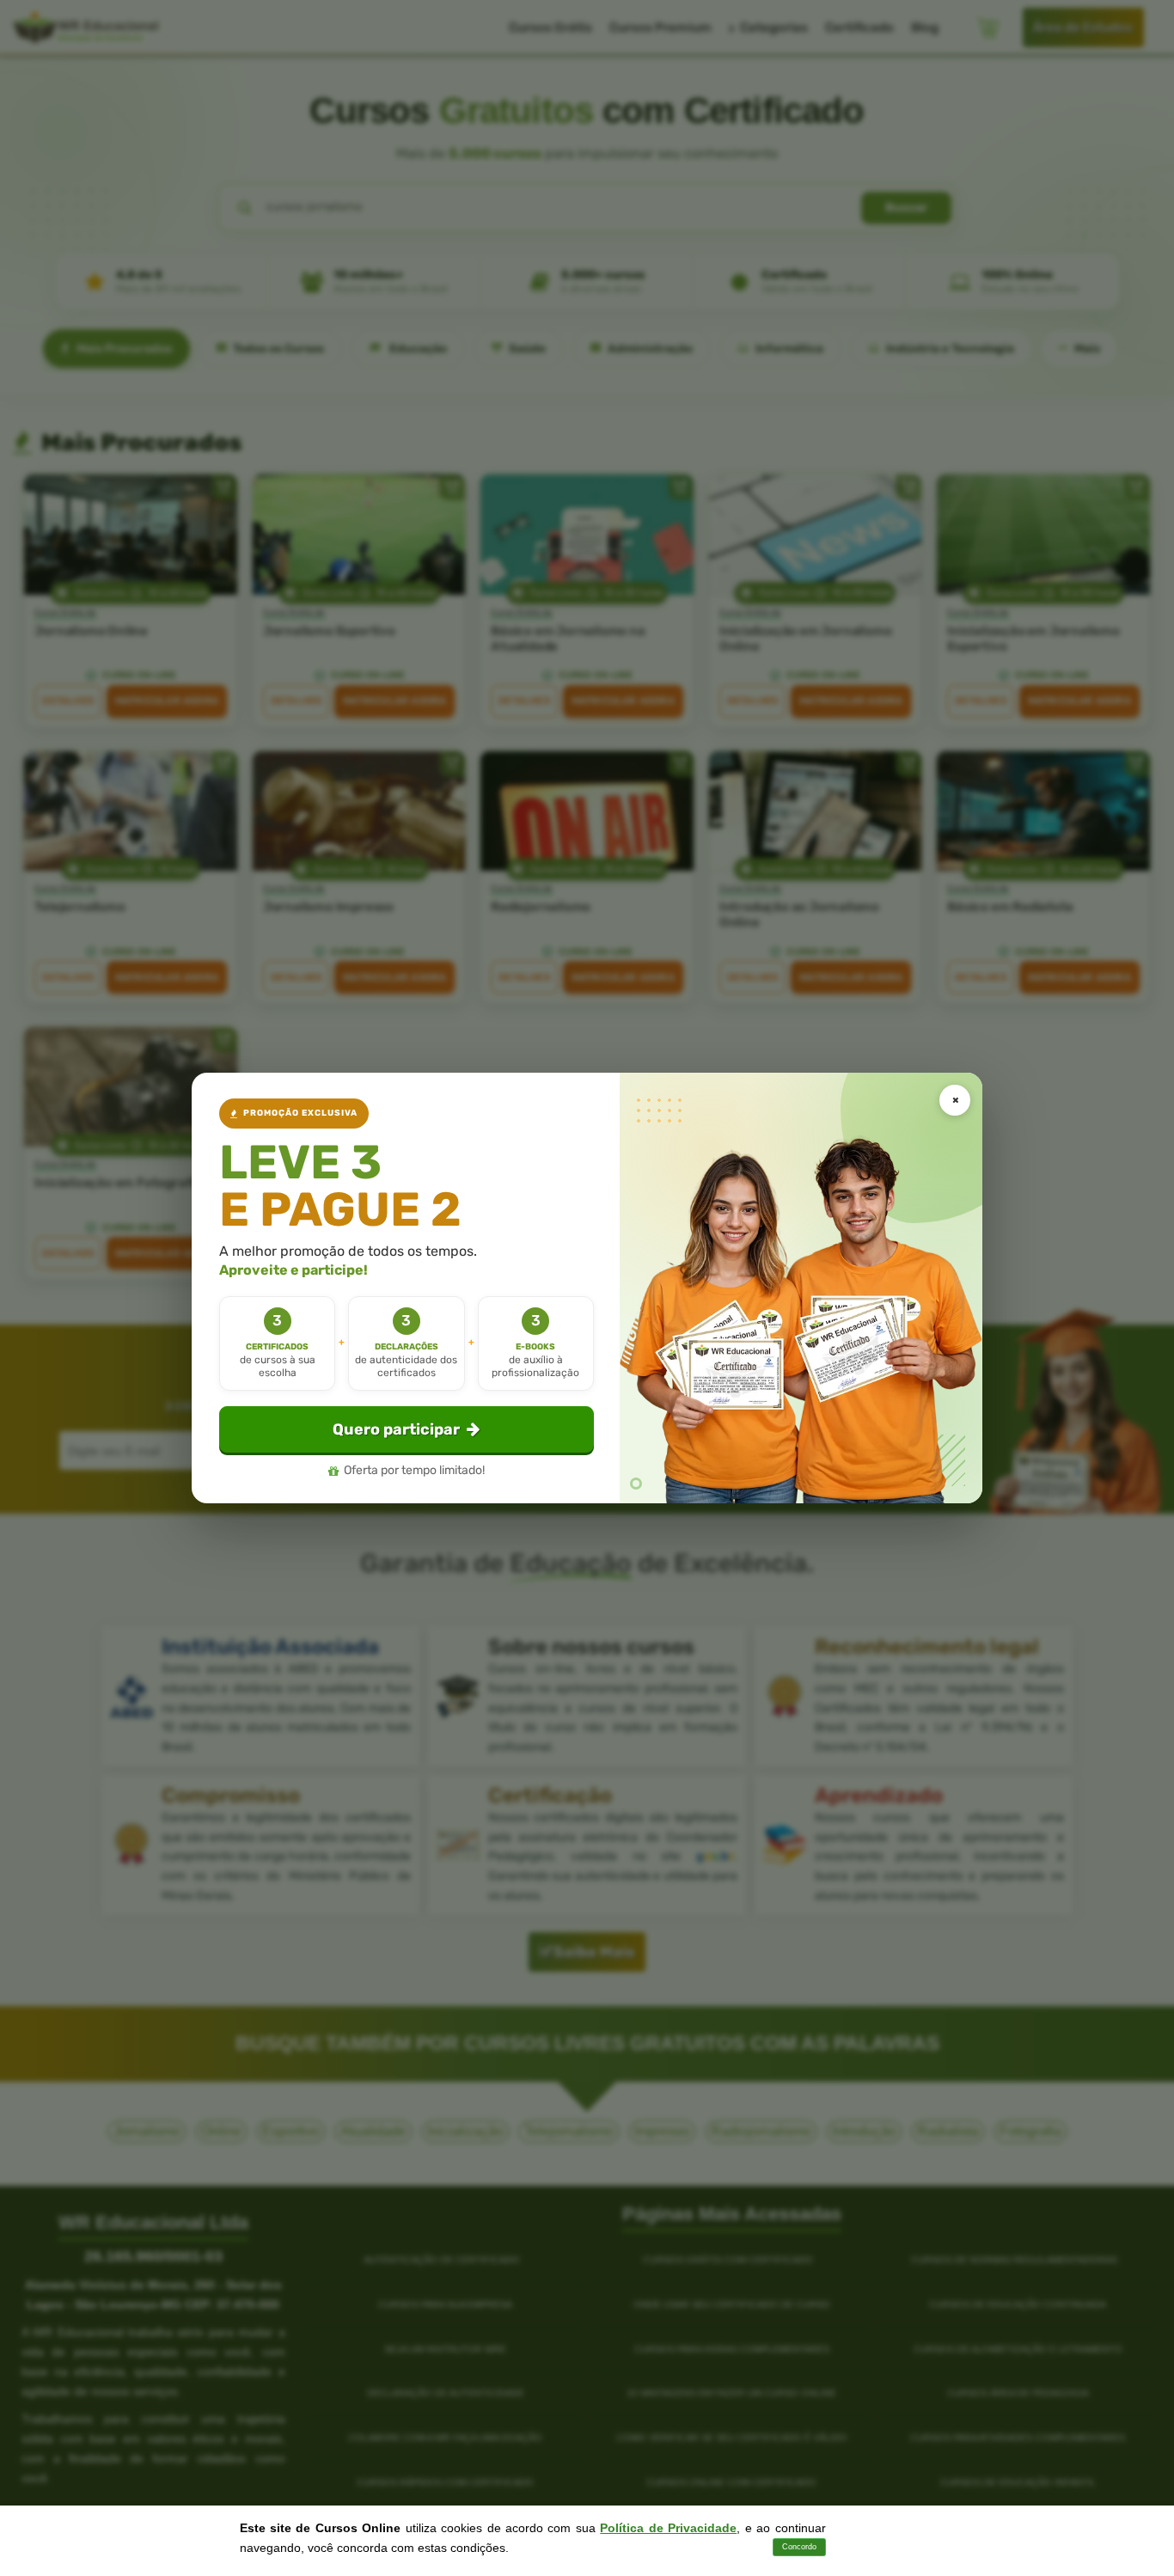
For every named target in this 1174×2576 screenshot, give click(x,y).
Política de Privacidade (668, 2528)
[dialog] (587, 1288)
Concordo (799, 2547)
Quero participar (396, 1429)
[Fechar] (955, 1100)
